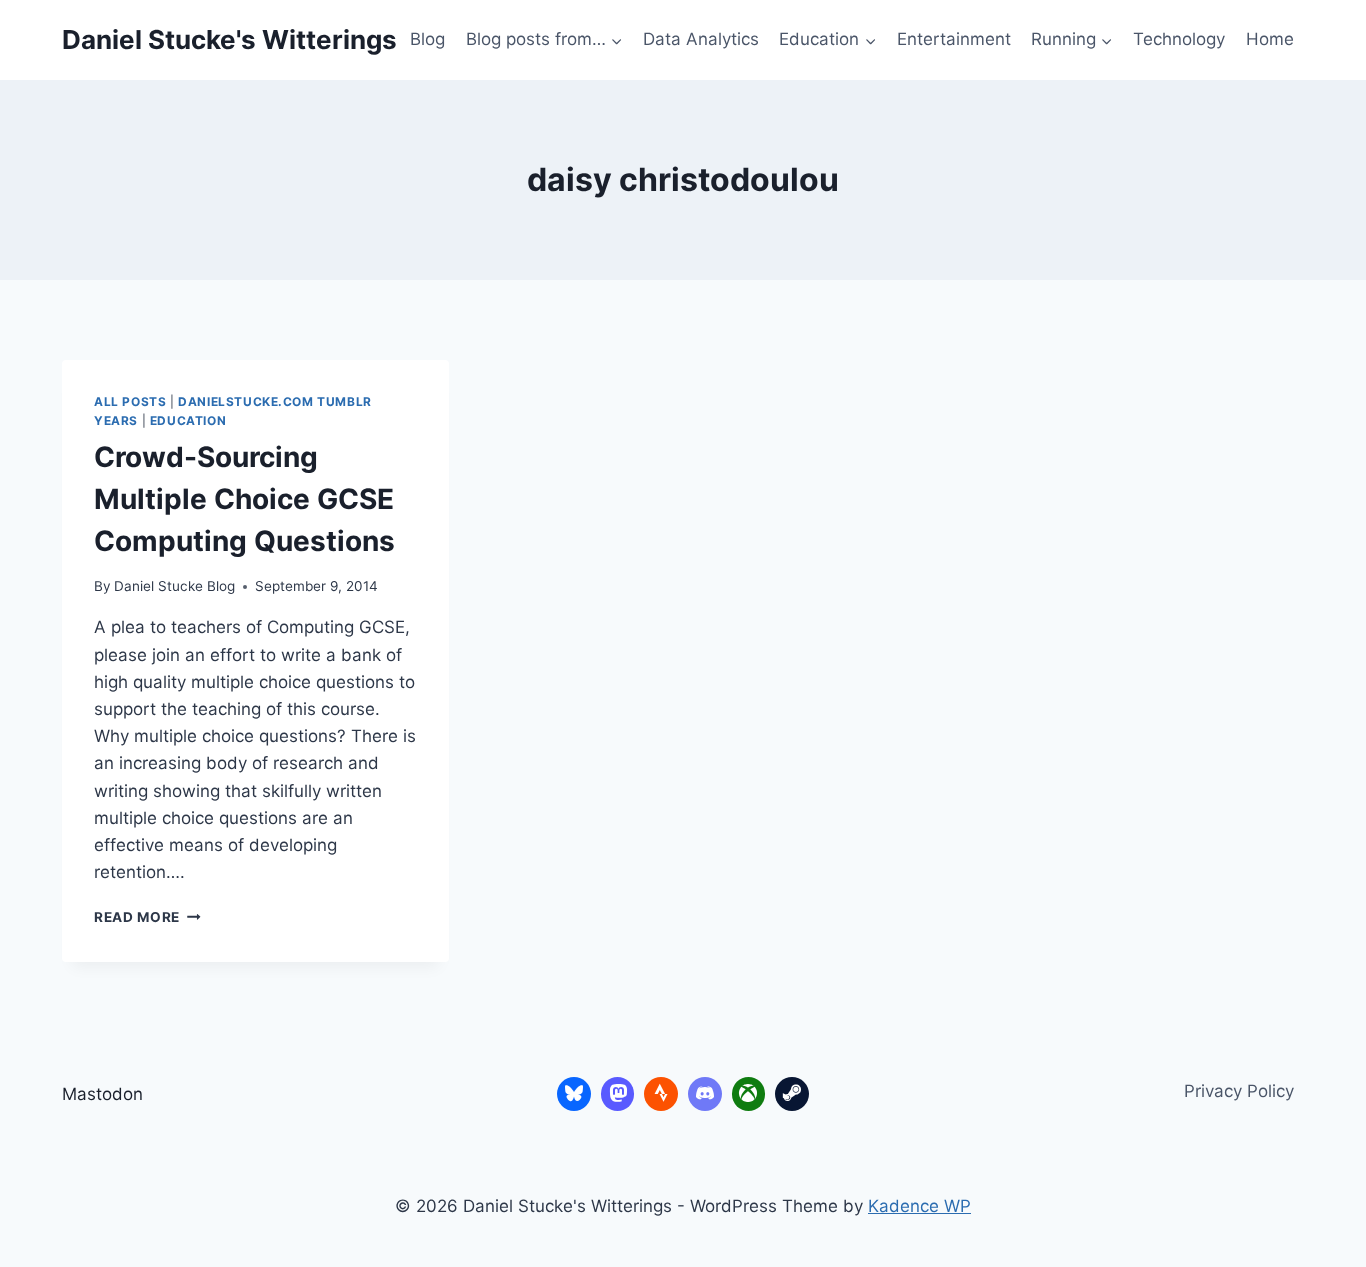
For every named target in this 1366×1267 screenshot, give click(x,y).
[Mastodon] (618, 1094)
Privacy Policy (1239, 1091)
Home (1270, 39)
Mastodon (102, 1094)
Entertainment (954, 39)
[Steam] (792, 1094)
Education (188, 420)
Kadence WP (919, 1206)
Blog (427, 39)
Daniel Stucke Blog (174, 586)
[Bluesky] (574, 1094)
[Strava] (661, 1094)
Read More (147, 917)
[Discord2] (705, 1094)
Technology (1179, 39)
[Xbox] (749, 1094)
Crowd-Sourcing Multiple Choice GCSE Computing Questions (244, 499)
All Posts (130, 401)
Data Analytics (701, 39)
